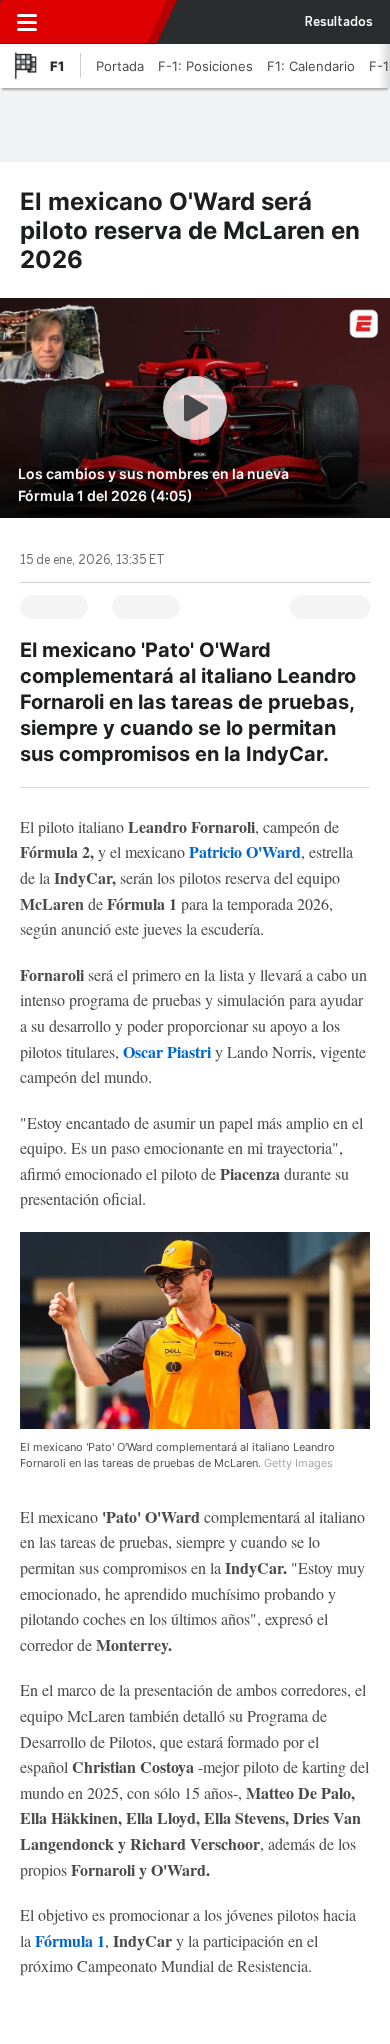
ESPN (103, 22)
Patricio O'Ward (245, 851)
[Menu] (27, 22)
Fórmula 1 (70, 1940)
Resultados (339, 22)
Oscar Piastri (167, 1051)
